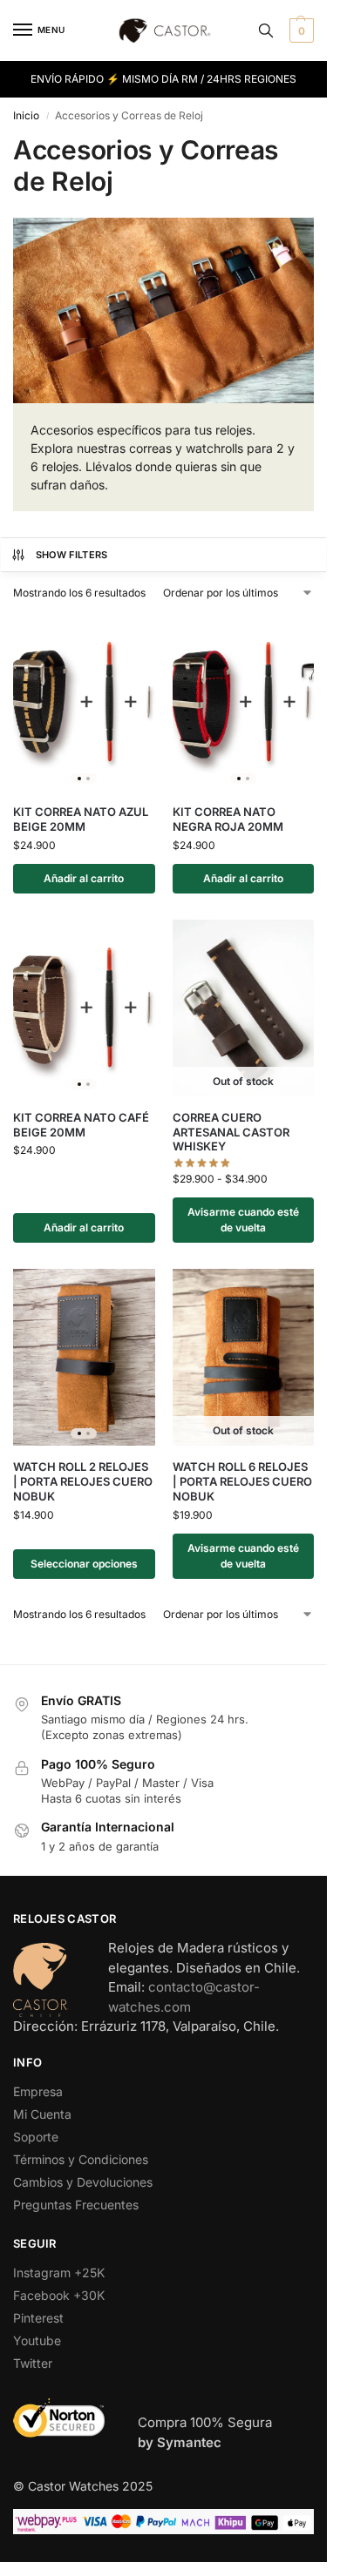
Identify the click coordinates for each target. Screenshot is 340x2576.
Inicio (26, 115)
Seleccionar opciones (84, 1564)
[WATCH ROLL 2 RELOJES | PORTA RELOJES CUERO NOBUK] (84, 1357)
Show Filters (72, 555)
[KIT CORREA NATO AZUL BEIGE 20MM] (84, 702)
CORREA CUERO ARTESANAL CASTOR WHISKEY (231, 1132)
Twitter (33, 2363)
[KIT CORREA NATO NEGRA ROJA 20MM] (244, 702)
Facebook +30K (59, 2295)
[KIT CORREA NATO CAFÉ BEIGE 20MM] (84, 1008)
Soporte (36, 2137)
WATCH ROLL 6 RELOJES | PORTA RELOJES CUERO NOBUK (242, 1481)
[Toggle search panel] (266, 30)
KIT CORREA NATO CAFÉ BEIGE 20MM (81, 1125)
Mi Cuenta (42, 2114)
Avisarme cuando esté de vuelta (243, 1220)
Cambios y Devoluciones (83, 2182)
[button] (299, 30)
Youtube (37, 2340)
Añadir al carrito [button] (84, 878)
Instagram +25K (59, 2273)
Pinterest (38, 2318)
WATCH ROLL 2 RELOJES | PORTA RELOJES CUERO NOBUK (83, 1481)
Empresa (38, 2091)
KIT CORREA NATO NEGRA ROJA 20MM (228, 819)
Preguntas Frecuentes (76, 2205)
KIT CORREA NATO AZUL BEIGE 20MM (81, 819)
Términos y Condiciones (81, 2159)
